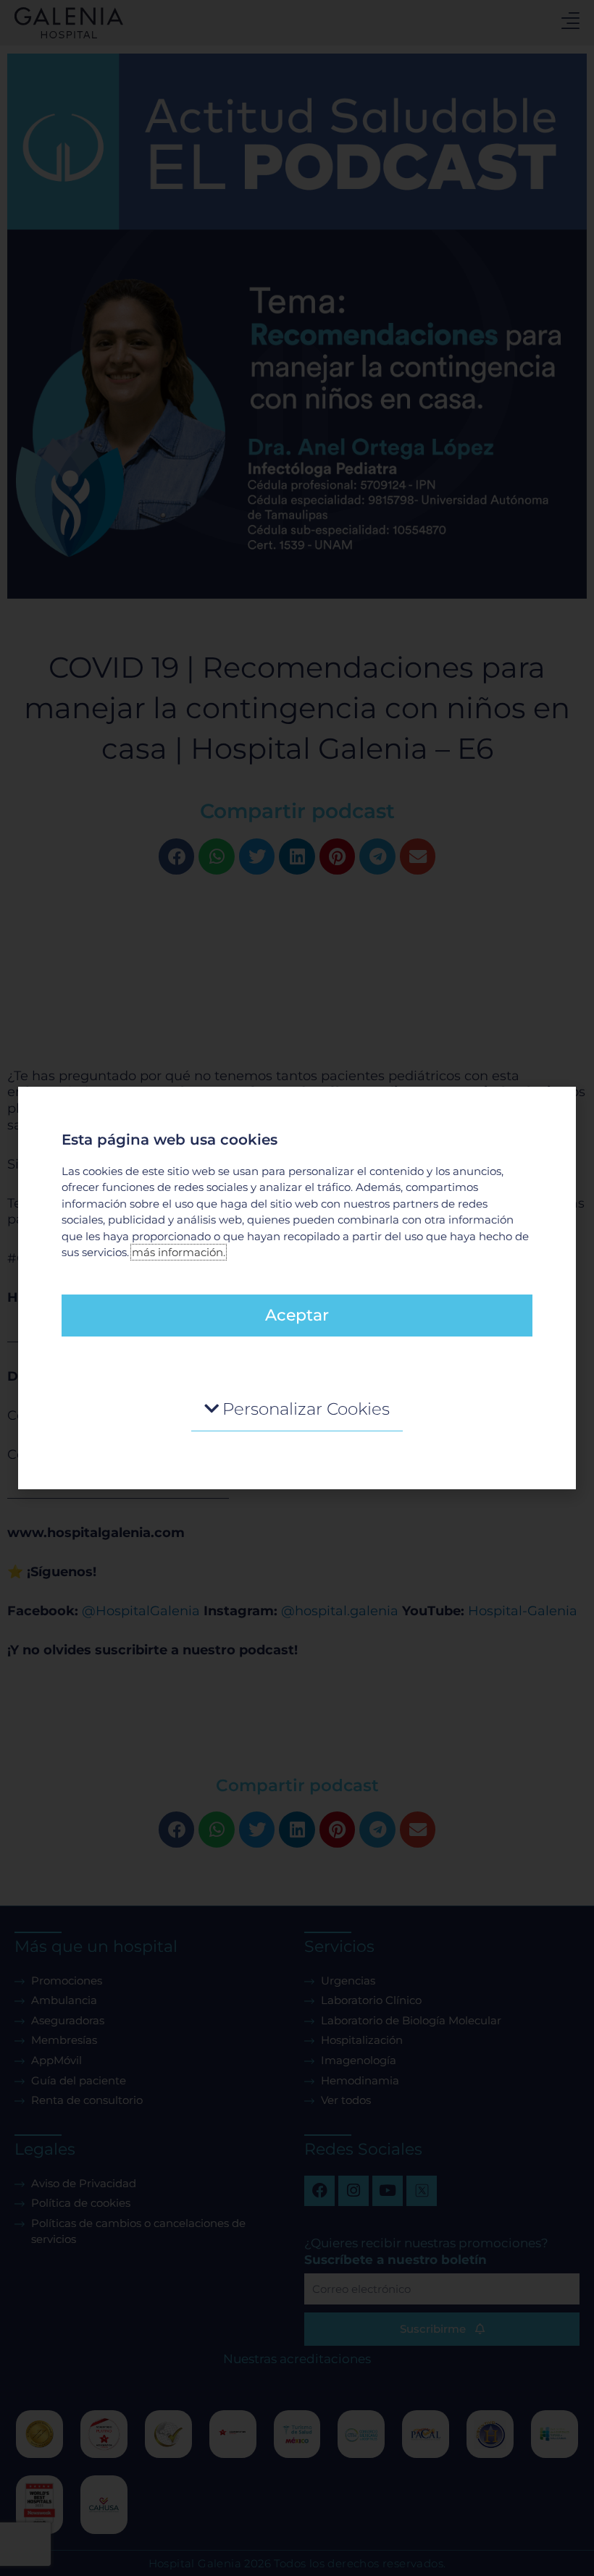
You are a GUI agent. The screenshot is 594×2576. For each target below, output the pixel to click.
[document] (297, 1288)
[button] (297, 1409)
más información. (179, 1252)
